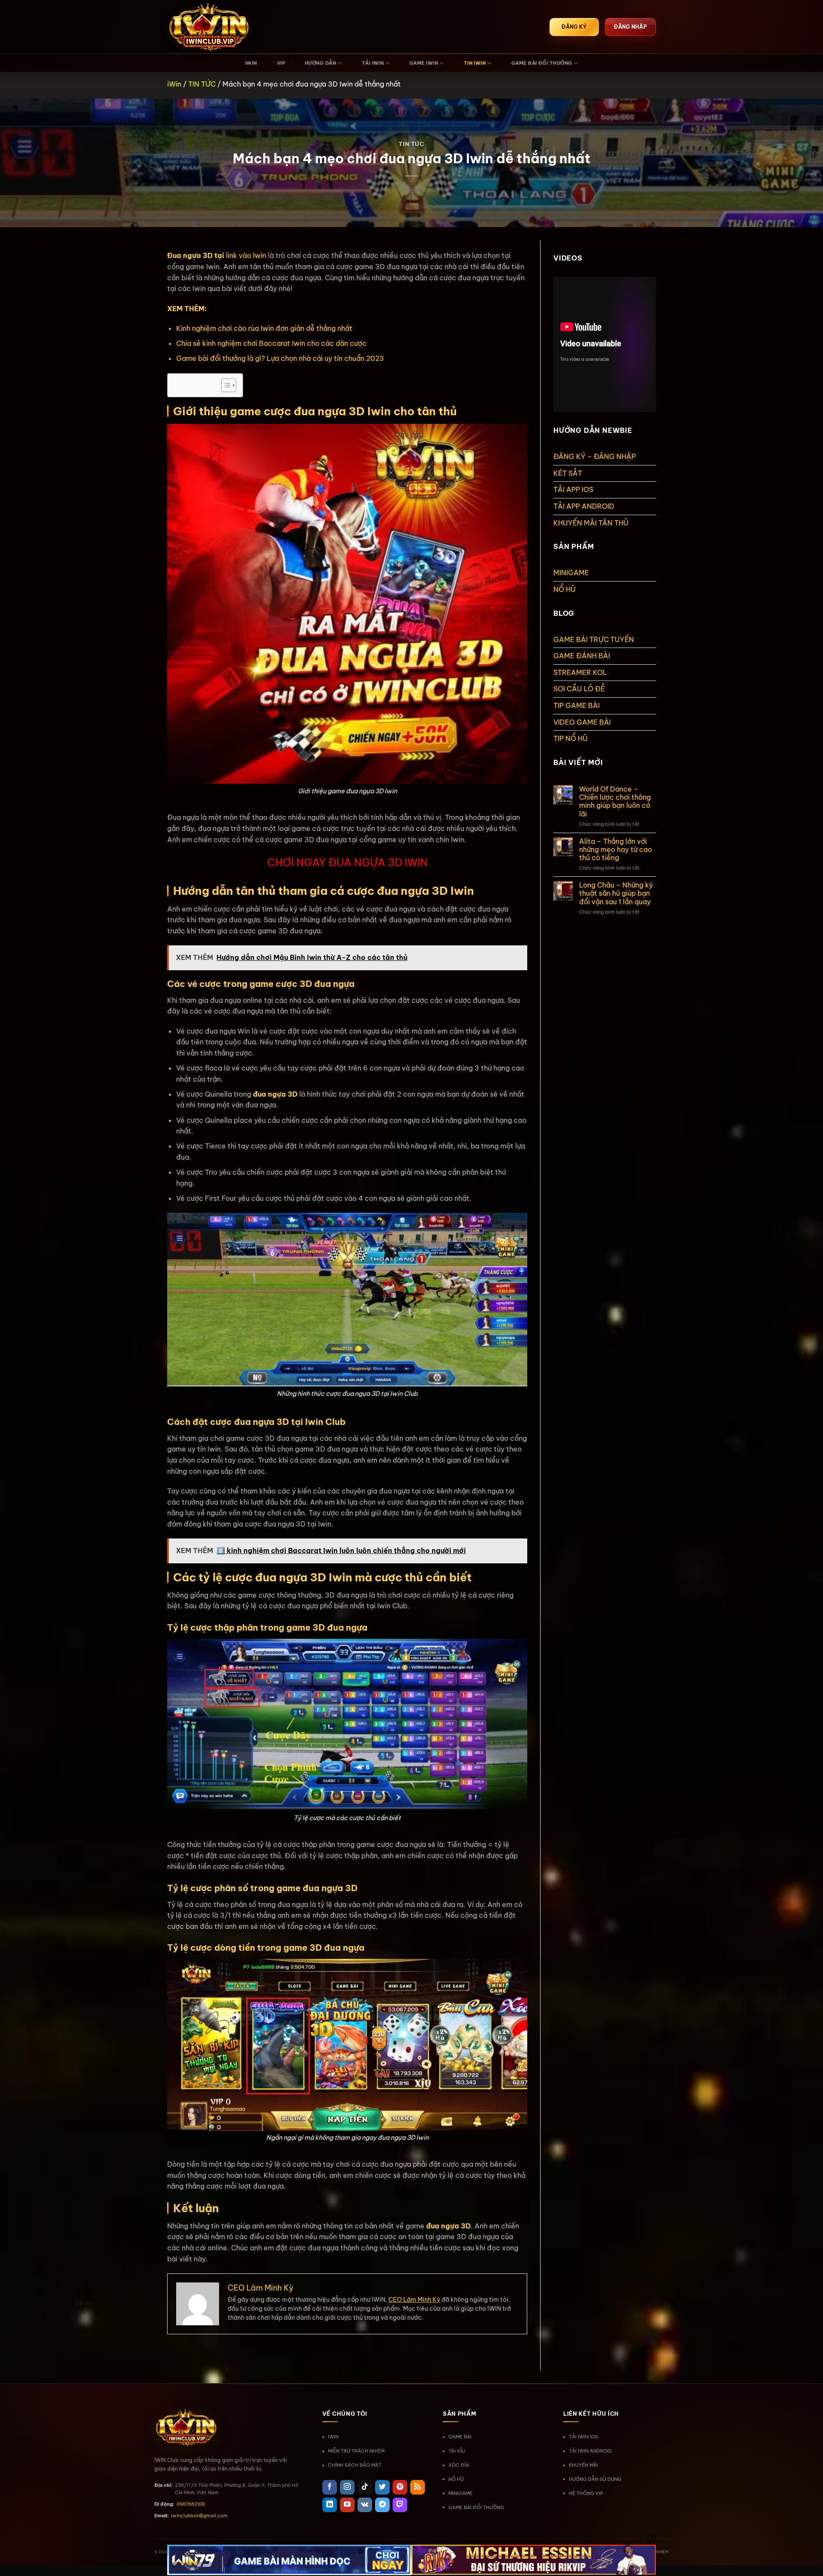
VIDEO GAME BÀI (582, 722)
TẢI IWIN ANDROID (590, 2451)
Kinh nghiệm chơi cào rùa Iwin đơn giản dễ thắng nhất (264, 328)
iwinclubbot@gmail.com (199, 2516)
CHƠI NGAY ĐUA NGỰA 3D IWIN (347, 862)
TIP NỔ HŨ (571, 738)
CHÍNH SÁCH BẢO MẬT (355, 2465)
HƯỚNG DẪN (320, 63)
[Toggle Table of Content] (224, 385)
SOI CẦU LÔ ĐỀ (579, 689)
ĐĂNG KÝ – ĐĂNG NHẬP (595, 456)
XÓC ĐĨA (459, 2465)
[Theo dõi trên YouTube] (347, 2505)
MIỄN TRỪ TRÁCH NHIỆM (356, 2451)
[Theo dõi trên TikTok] (365, 2487)
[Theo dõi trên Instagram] (347, 2487)
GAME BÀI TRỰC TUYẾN (594, 639)
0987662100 (191, 2504)
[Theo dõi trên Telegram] (382, 2505)
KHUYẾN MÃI (583, 2465)
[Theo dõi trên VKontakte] (365, 2505)
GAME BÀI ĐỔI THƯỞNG (542, 63)
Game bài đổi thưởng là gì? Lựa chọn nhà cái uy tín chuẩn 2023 (280, 358)
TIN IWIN (475, 63)
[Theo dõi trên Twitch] (400, 2505)
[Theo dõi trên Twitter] (382, 2487)
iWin (174, 84)
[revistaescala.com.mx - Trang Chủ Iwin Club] (210, 27)
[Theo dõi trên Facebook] (330, 2487)
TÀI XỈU (457, 2451)
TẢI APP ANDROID (584, 506)
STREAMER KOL (580, 672)
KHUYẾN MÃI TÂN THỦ (591, 523)
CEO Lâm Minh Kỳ (414, 2300)
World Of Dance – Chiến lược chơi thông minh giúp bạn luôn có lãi (615, 802)
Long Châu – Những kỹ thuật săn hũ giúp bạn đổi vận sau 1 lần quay (616, 893)
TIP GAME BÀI (577, 705)
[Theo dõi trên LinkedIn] (330, 2505)
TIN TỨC (202, 84)
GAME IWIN (424, 63)
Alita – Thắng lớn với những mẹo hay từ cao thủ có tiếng (616, 850)
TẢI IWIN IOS (583, 2437)
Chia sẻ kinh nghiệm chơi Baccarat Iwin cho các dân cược (271, 343)
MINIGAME (571, 573)
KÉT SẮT (568, 473)
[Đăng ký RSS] (418, 2487)
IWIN (251, 63)
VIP (281, 63)
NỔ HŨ (565, 589)
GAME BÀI (460, 2437)
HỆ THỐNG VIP (586, 2493)
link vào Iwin (245, 255)
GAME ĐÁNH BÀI (582, 656)
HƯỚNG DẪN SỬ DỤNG (595, 2479)
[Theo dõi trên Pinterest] (400, 2487)
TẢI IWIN (373, 63)
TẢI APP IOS (573, 489)
